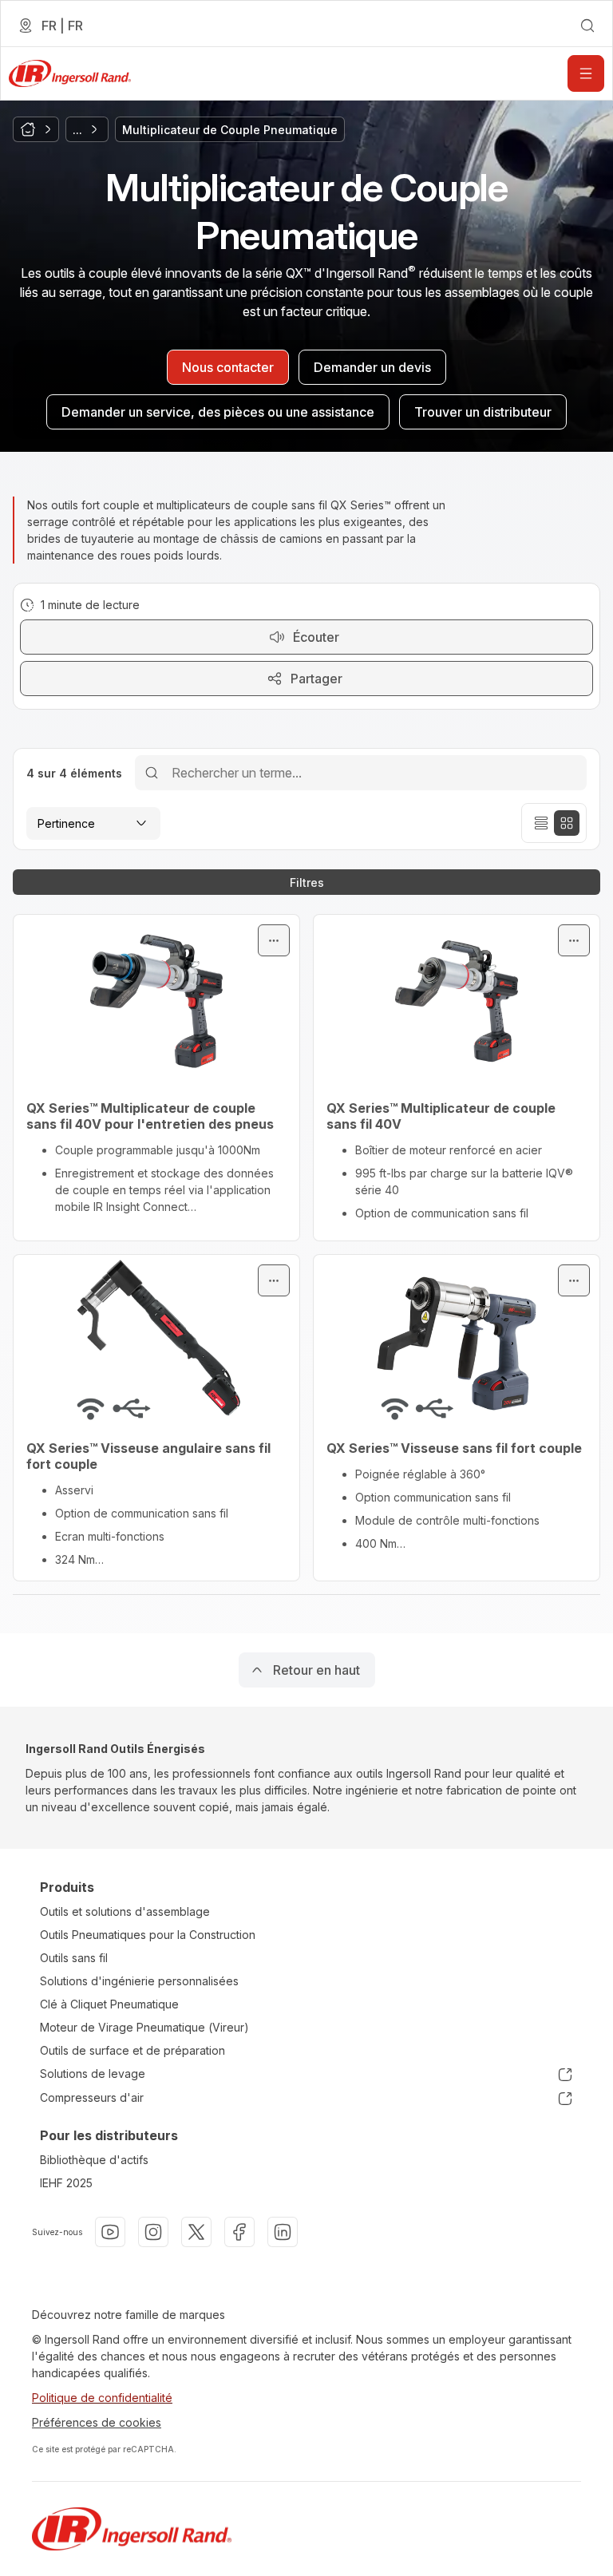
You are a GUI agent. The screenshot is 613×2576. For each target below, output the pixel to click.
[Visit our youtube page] (110, 2232)
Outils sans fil (74, 1958)
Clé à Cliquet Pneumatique (109, 2004)
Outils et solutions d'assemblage (125, 1911)
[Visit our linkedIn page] (283, 2232)
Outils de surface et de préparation (132, 2050)
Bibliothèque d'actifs (94, 2160)
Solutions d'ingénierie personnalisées (139, 1981)
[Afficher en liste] (541, 823)
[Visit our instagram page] (153, 2232)
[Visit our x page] (196, 2232)
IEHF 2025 (66, 2183)
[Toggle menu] (274, 940)
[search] (587, 26)
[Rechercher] (152, 772)
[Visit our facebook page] (239, 2232)
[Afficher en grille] (567, 823)
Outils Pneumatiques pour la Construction (148, 1935)
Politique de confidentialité (102, 2398)
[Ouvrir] (586, 73)
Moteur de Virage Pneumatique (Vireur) (144, 2027)
